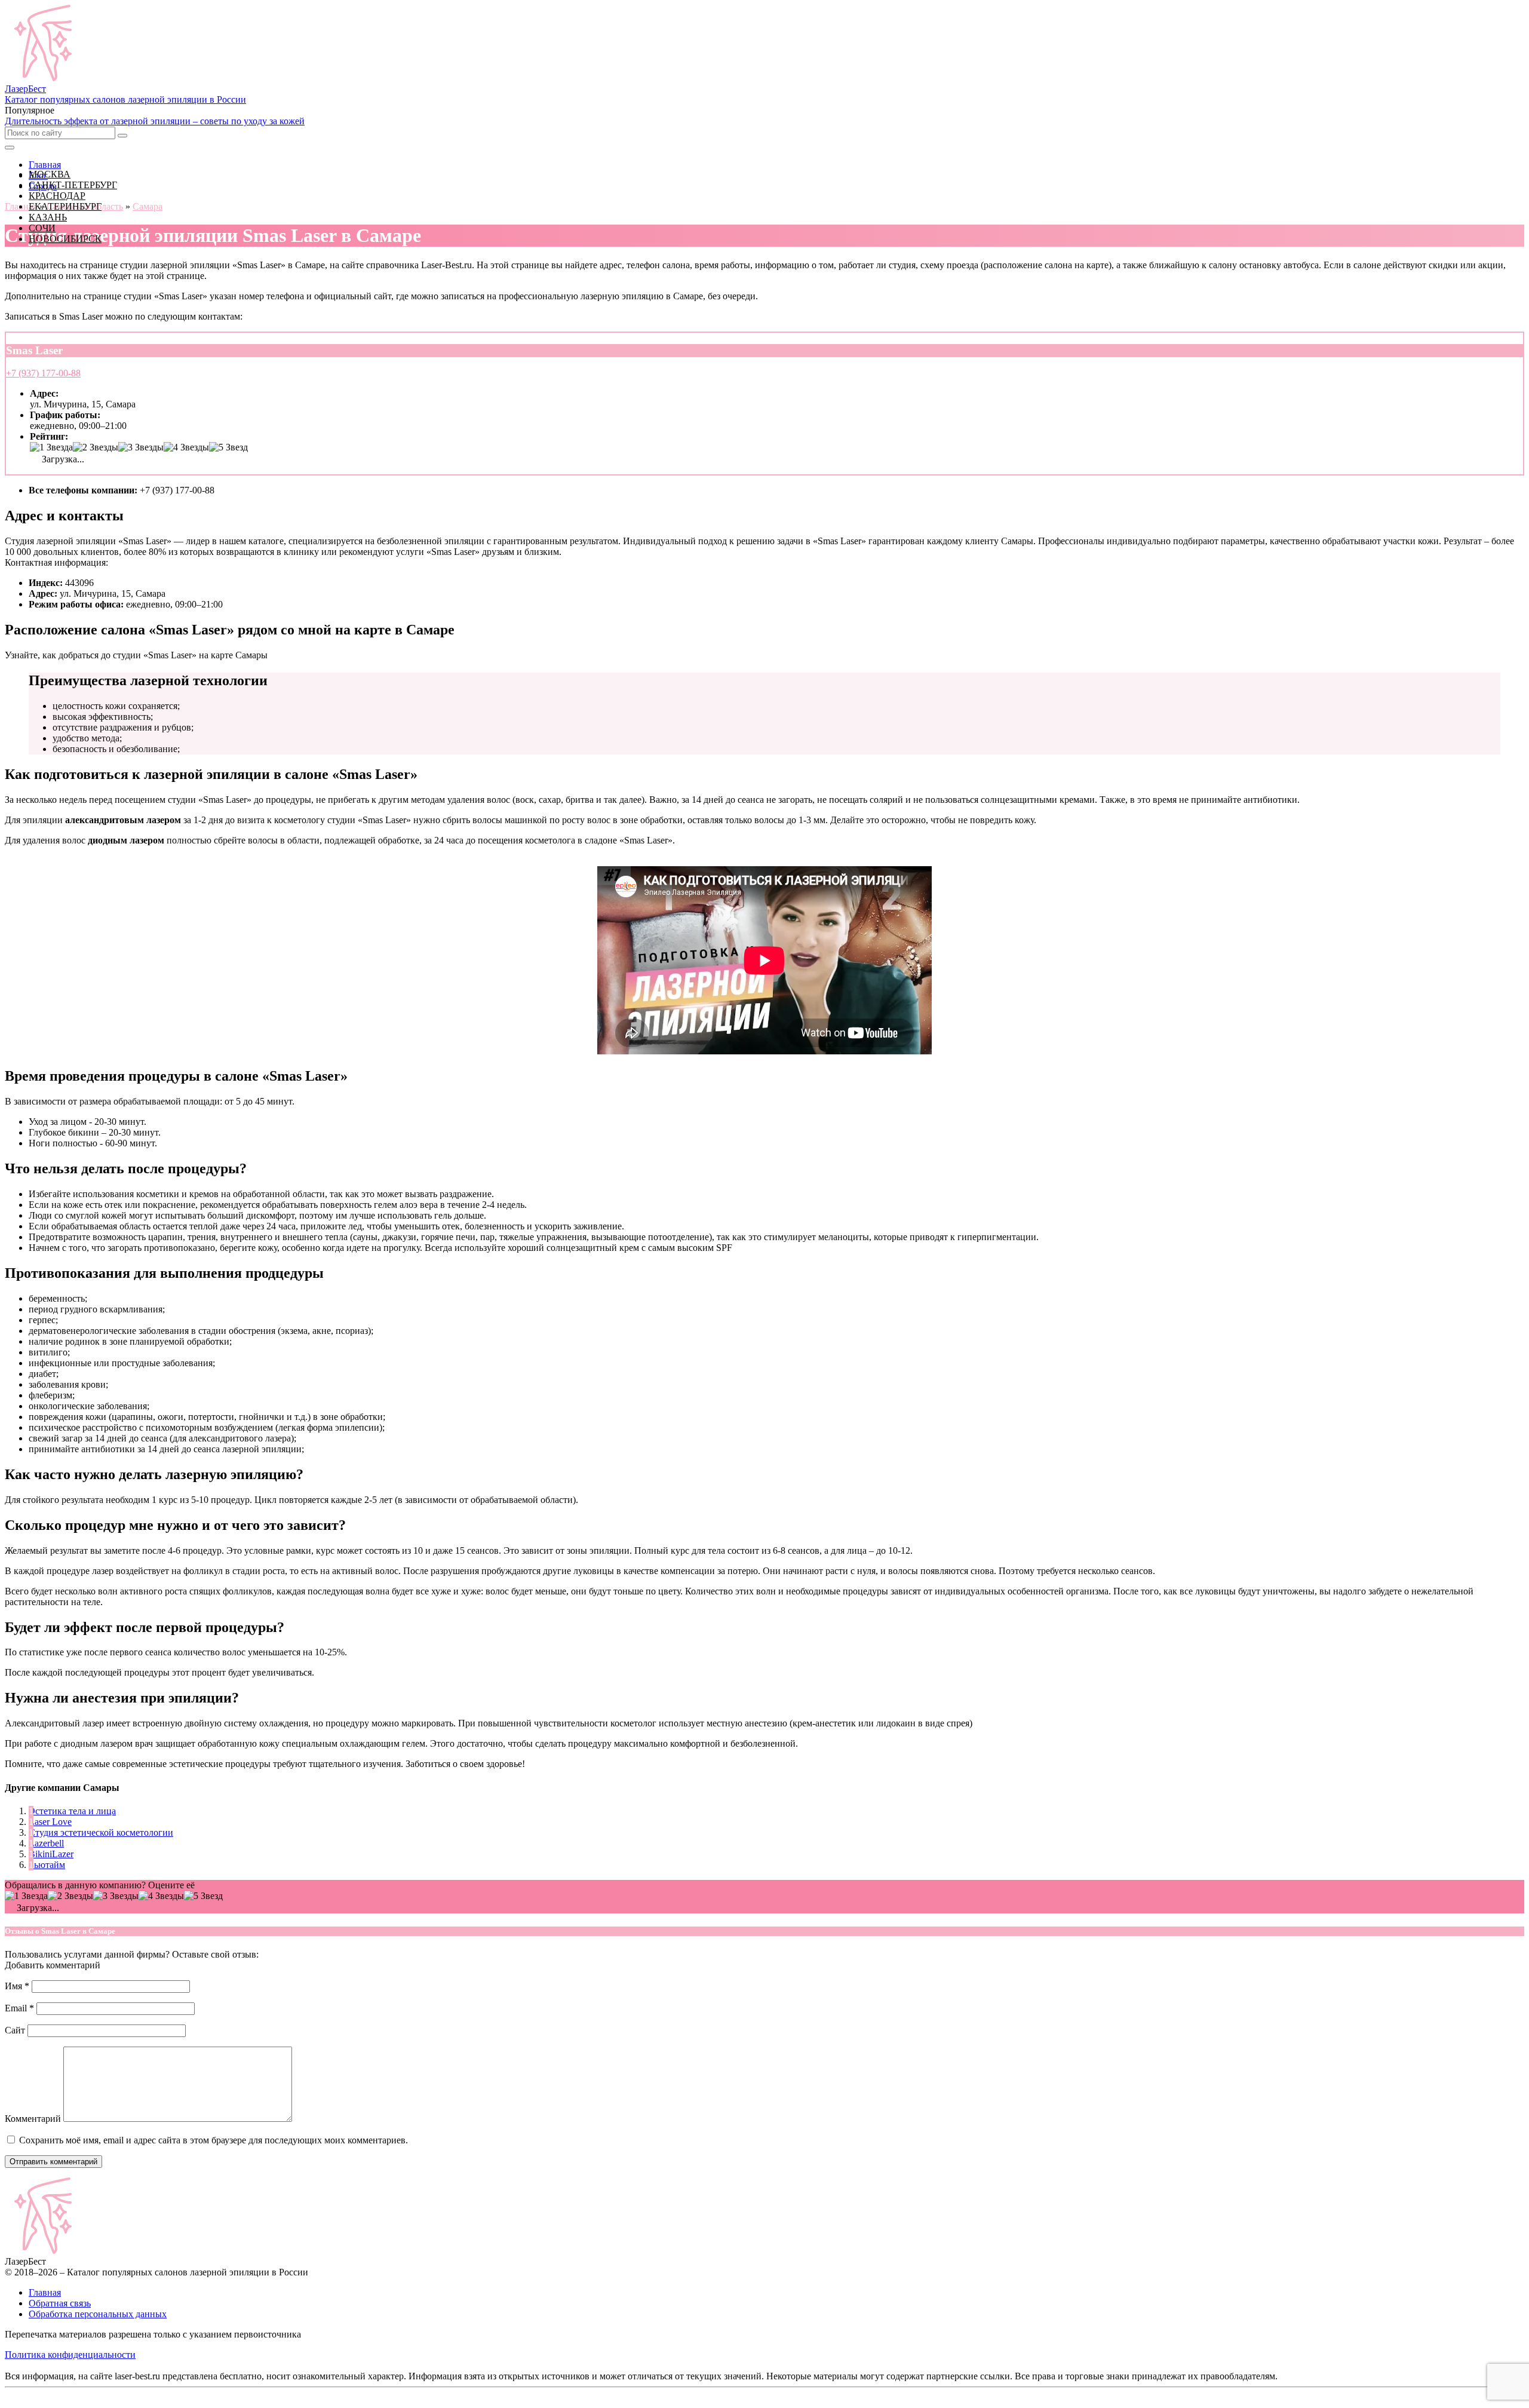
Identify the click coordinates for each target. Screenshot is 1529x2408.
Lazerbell (46, 1843)
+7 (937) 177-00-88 (43, 373)
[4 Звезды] (186, 447)
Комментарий (33, 2119)
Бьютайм (47, 1865)
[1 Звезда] (51, 447)
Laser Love (50, 1822)
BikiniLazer (51, 1854)
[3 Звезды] (141, 447)
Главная (45, 2292)
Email (19, 2008)
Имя (17, 1986)
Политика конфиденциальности (70, 2355)
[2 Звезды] (96, 447)
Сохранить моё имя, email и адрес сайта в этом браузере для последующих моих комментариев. (214, 2140)
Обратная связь (60, 2303)
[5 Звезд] (228, 447)
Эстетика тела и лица (72, 1811)
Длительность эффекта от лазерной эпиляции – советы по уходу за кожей (155, 121)
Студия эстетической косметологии (101, 1832)
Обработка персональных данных (98, 2314)
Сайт (15, 2030)
